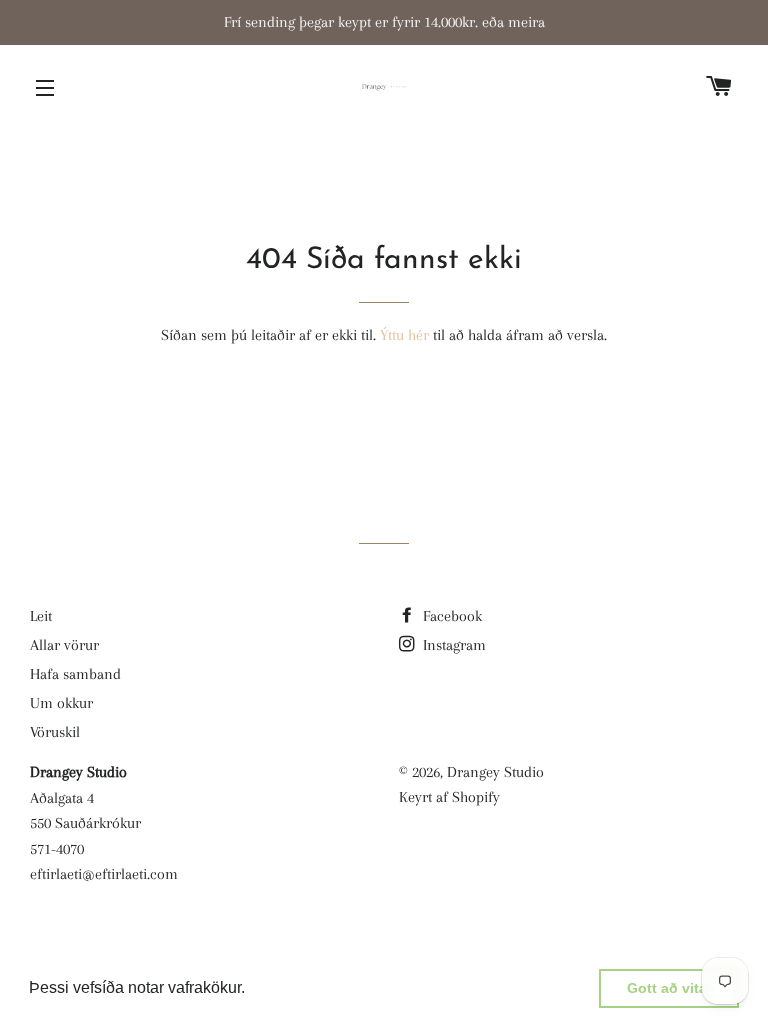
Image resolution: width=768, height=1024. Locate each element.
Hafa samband (75, 674)
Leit (41, 616)
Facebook (450, 616)
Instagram (452, 645)
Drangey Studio (495, 772)
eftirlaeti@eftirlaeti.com (104, 874)
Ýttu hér (404, 335)
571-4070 (57, 849)
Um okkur (61, 703)
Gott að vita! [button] (669, 988)
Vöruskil (55, 732)
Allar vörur (64, 645)
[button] (252, 990)
